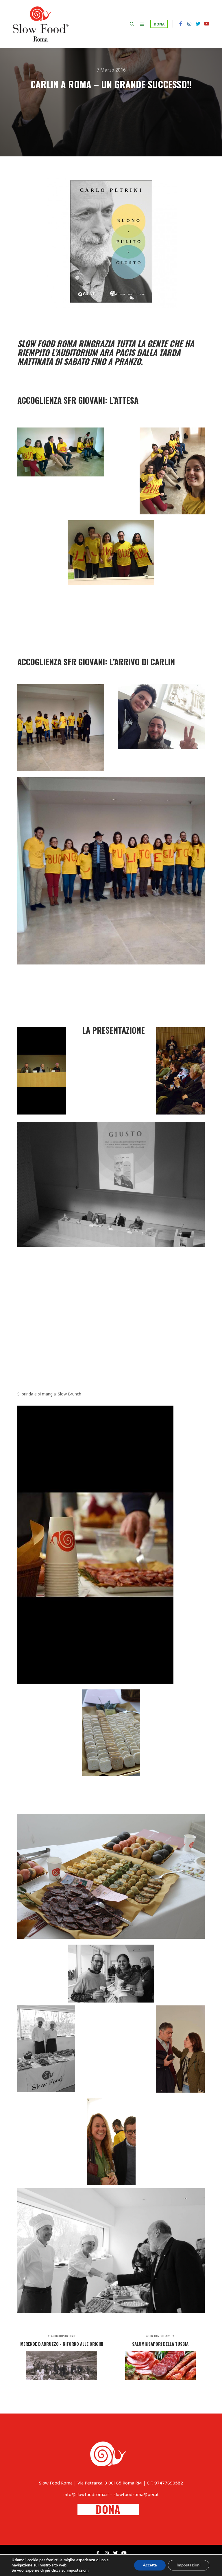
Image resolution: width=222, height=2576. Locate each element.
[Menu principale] (142, 24)
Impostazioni (189, 2565)
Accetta (150, 2565)
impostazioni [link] (78, 2570)
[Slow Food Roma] (40, 24)
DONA (159, 24)
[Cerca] (132, 24)
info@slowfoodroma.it (86, 2494)
